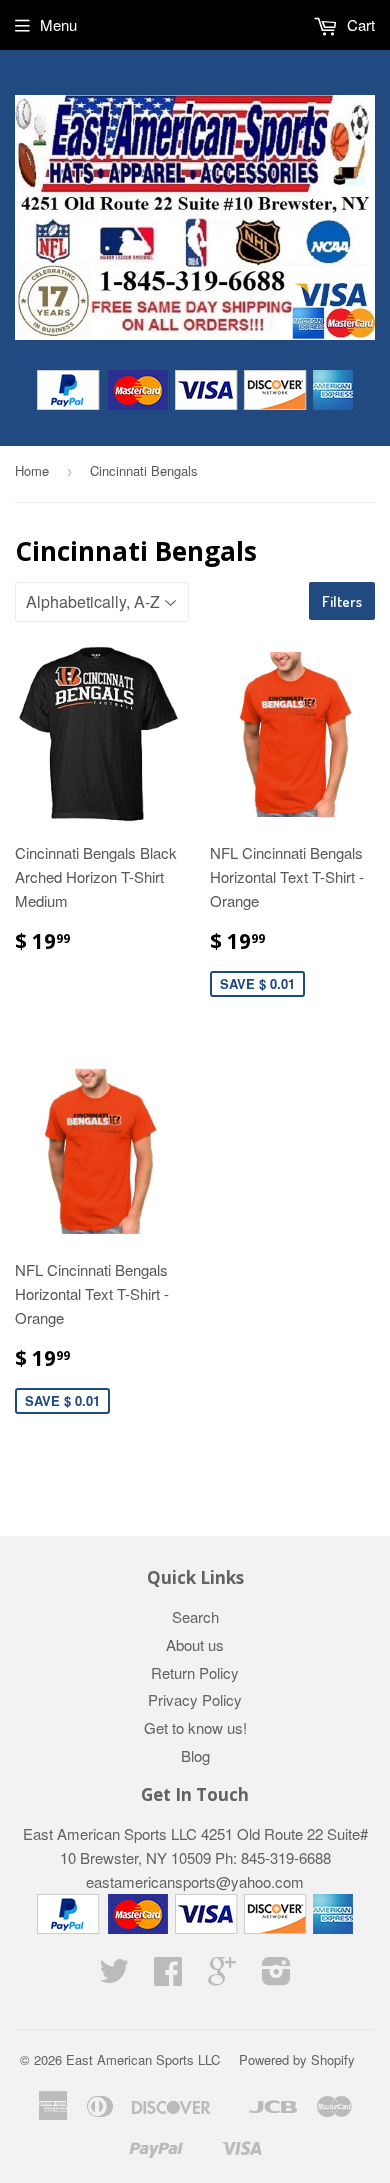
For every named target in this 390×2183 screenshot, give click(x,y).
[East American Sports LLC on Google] (222, 1976)
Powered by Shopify (297, 2059)
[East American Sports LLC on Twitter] (114, 1976)
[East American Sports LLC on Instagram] (276, 1976)
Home (32, 470)
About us (195, 1644)
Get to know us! (195, 1727)
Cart (359, 24)
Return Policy (195, 1672)
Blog (195, 1755)
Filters (342, 601)
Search (195, 1616)
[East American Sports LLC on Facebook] (168, 1976)
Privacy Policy (195, 1699)
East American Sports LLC (143, 2059)
